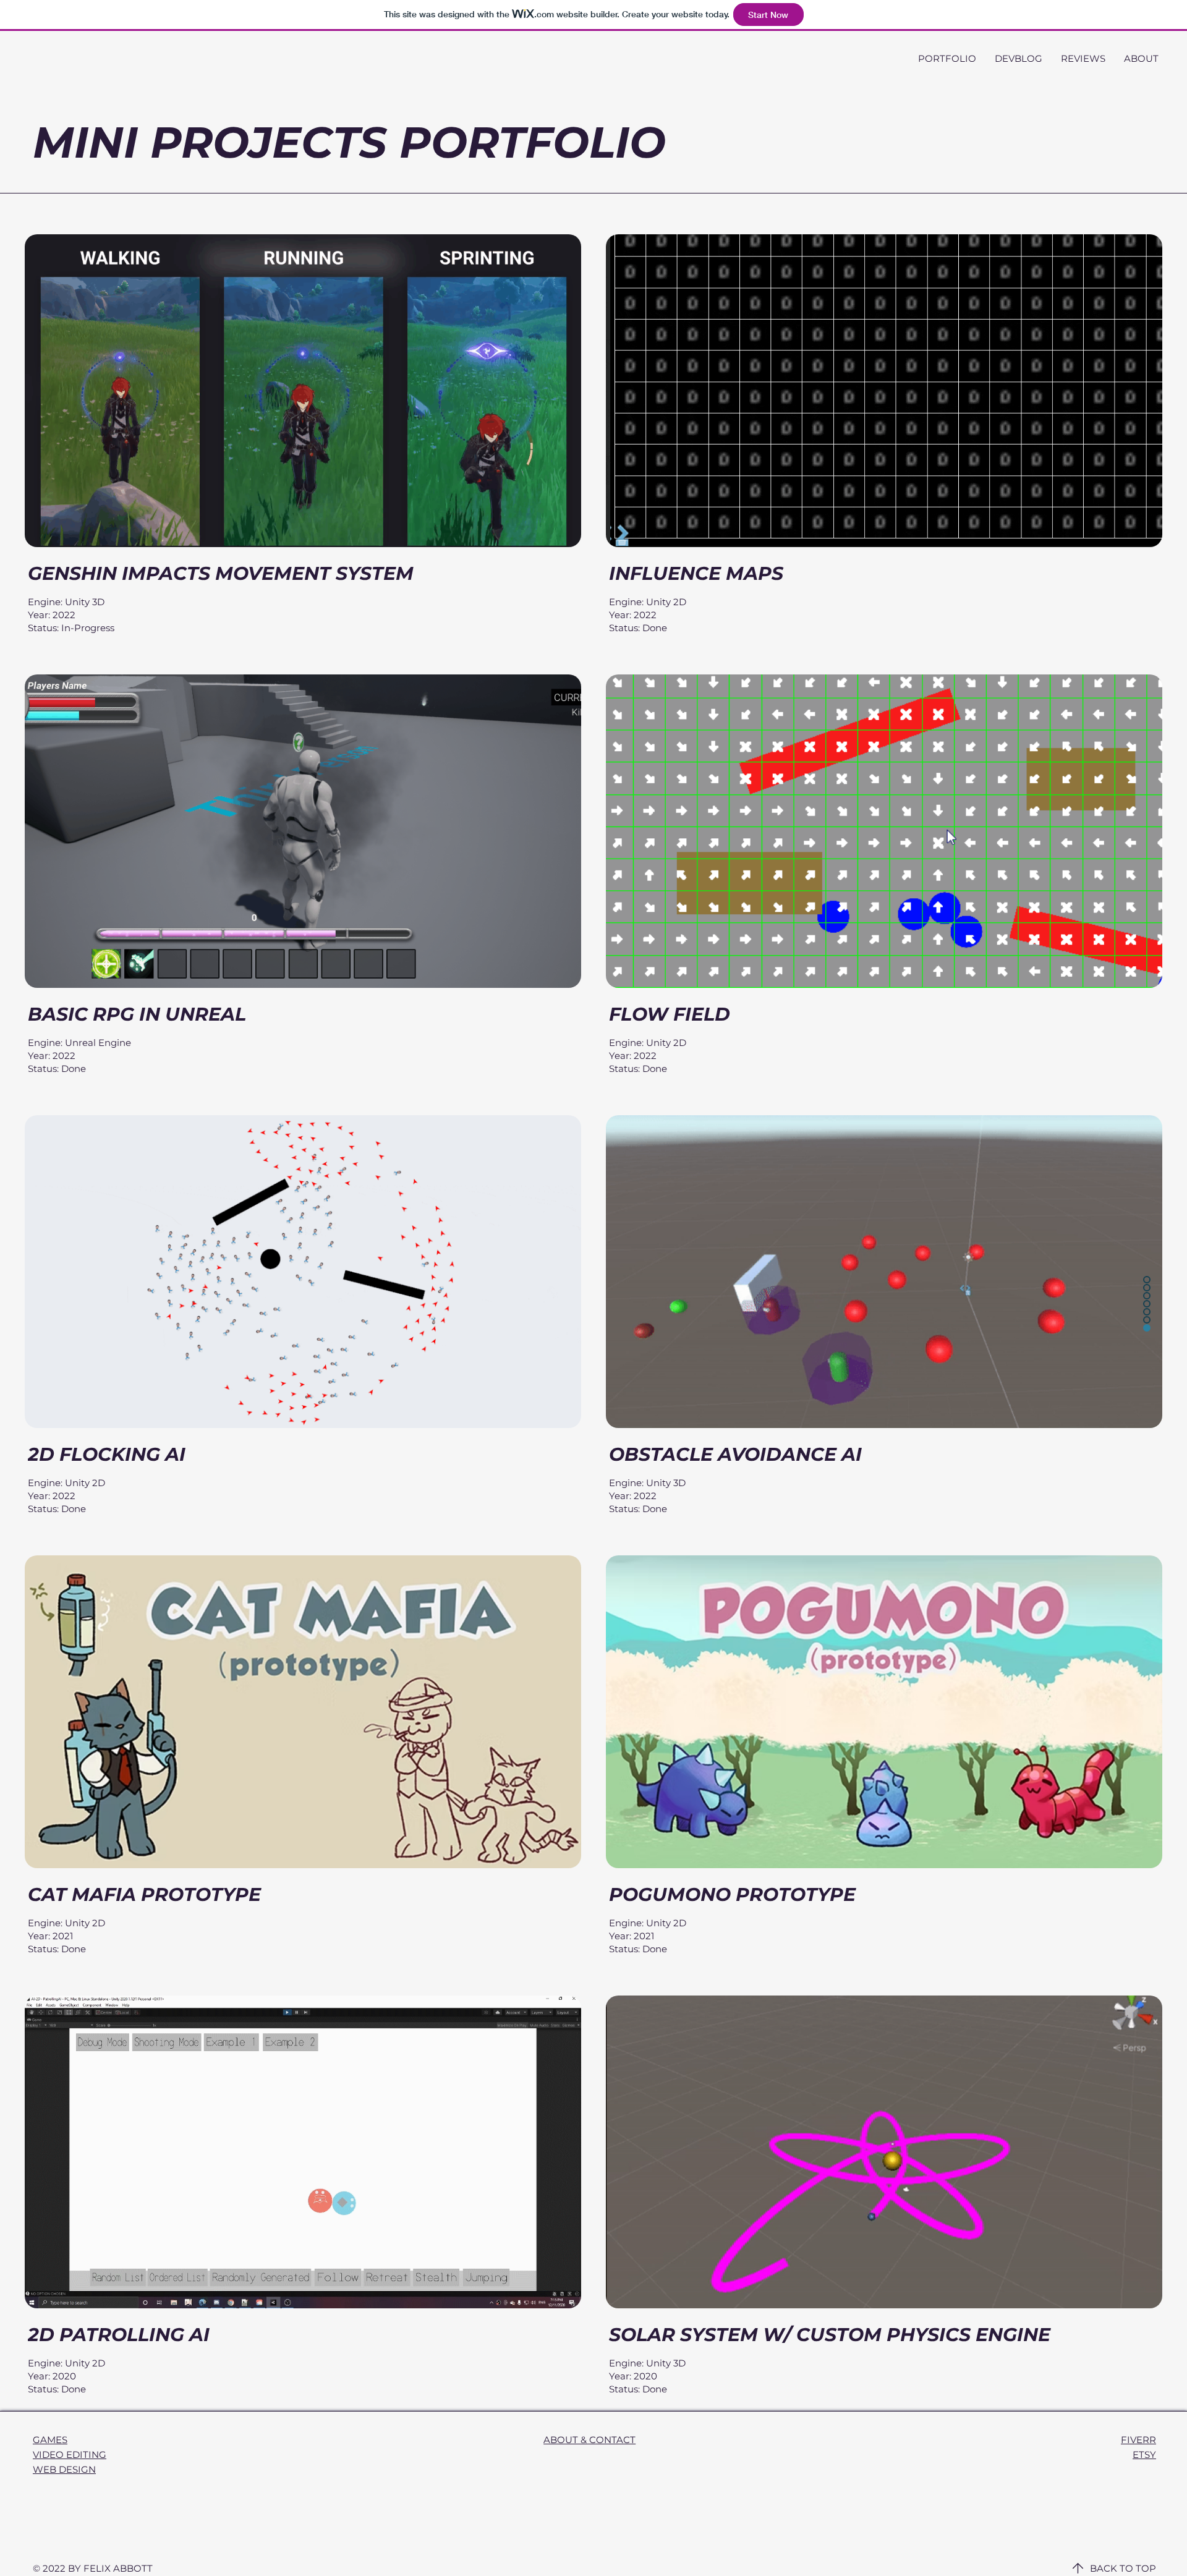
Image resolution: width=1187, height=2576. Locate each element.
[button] (947, 58)
